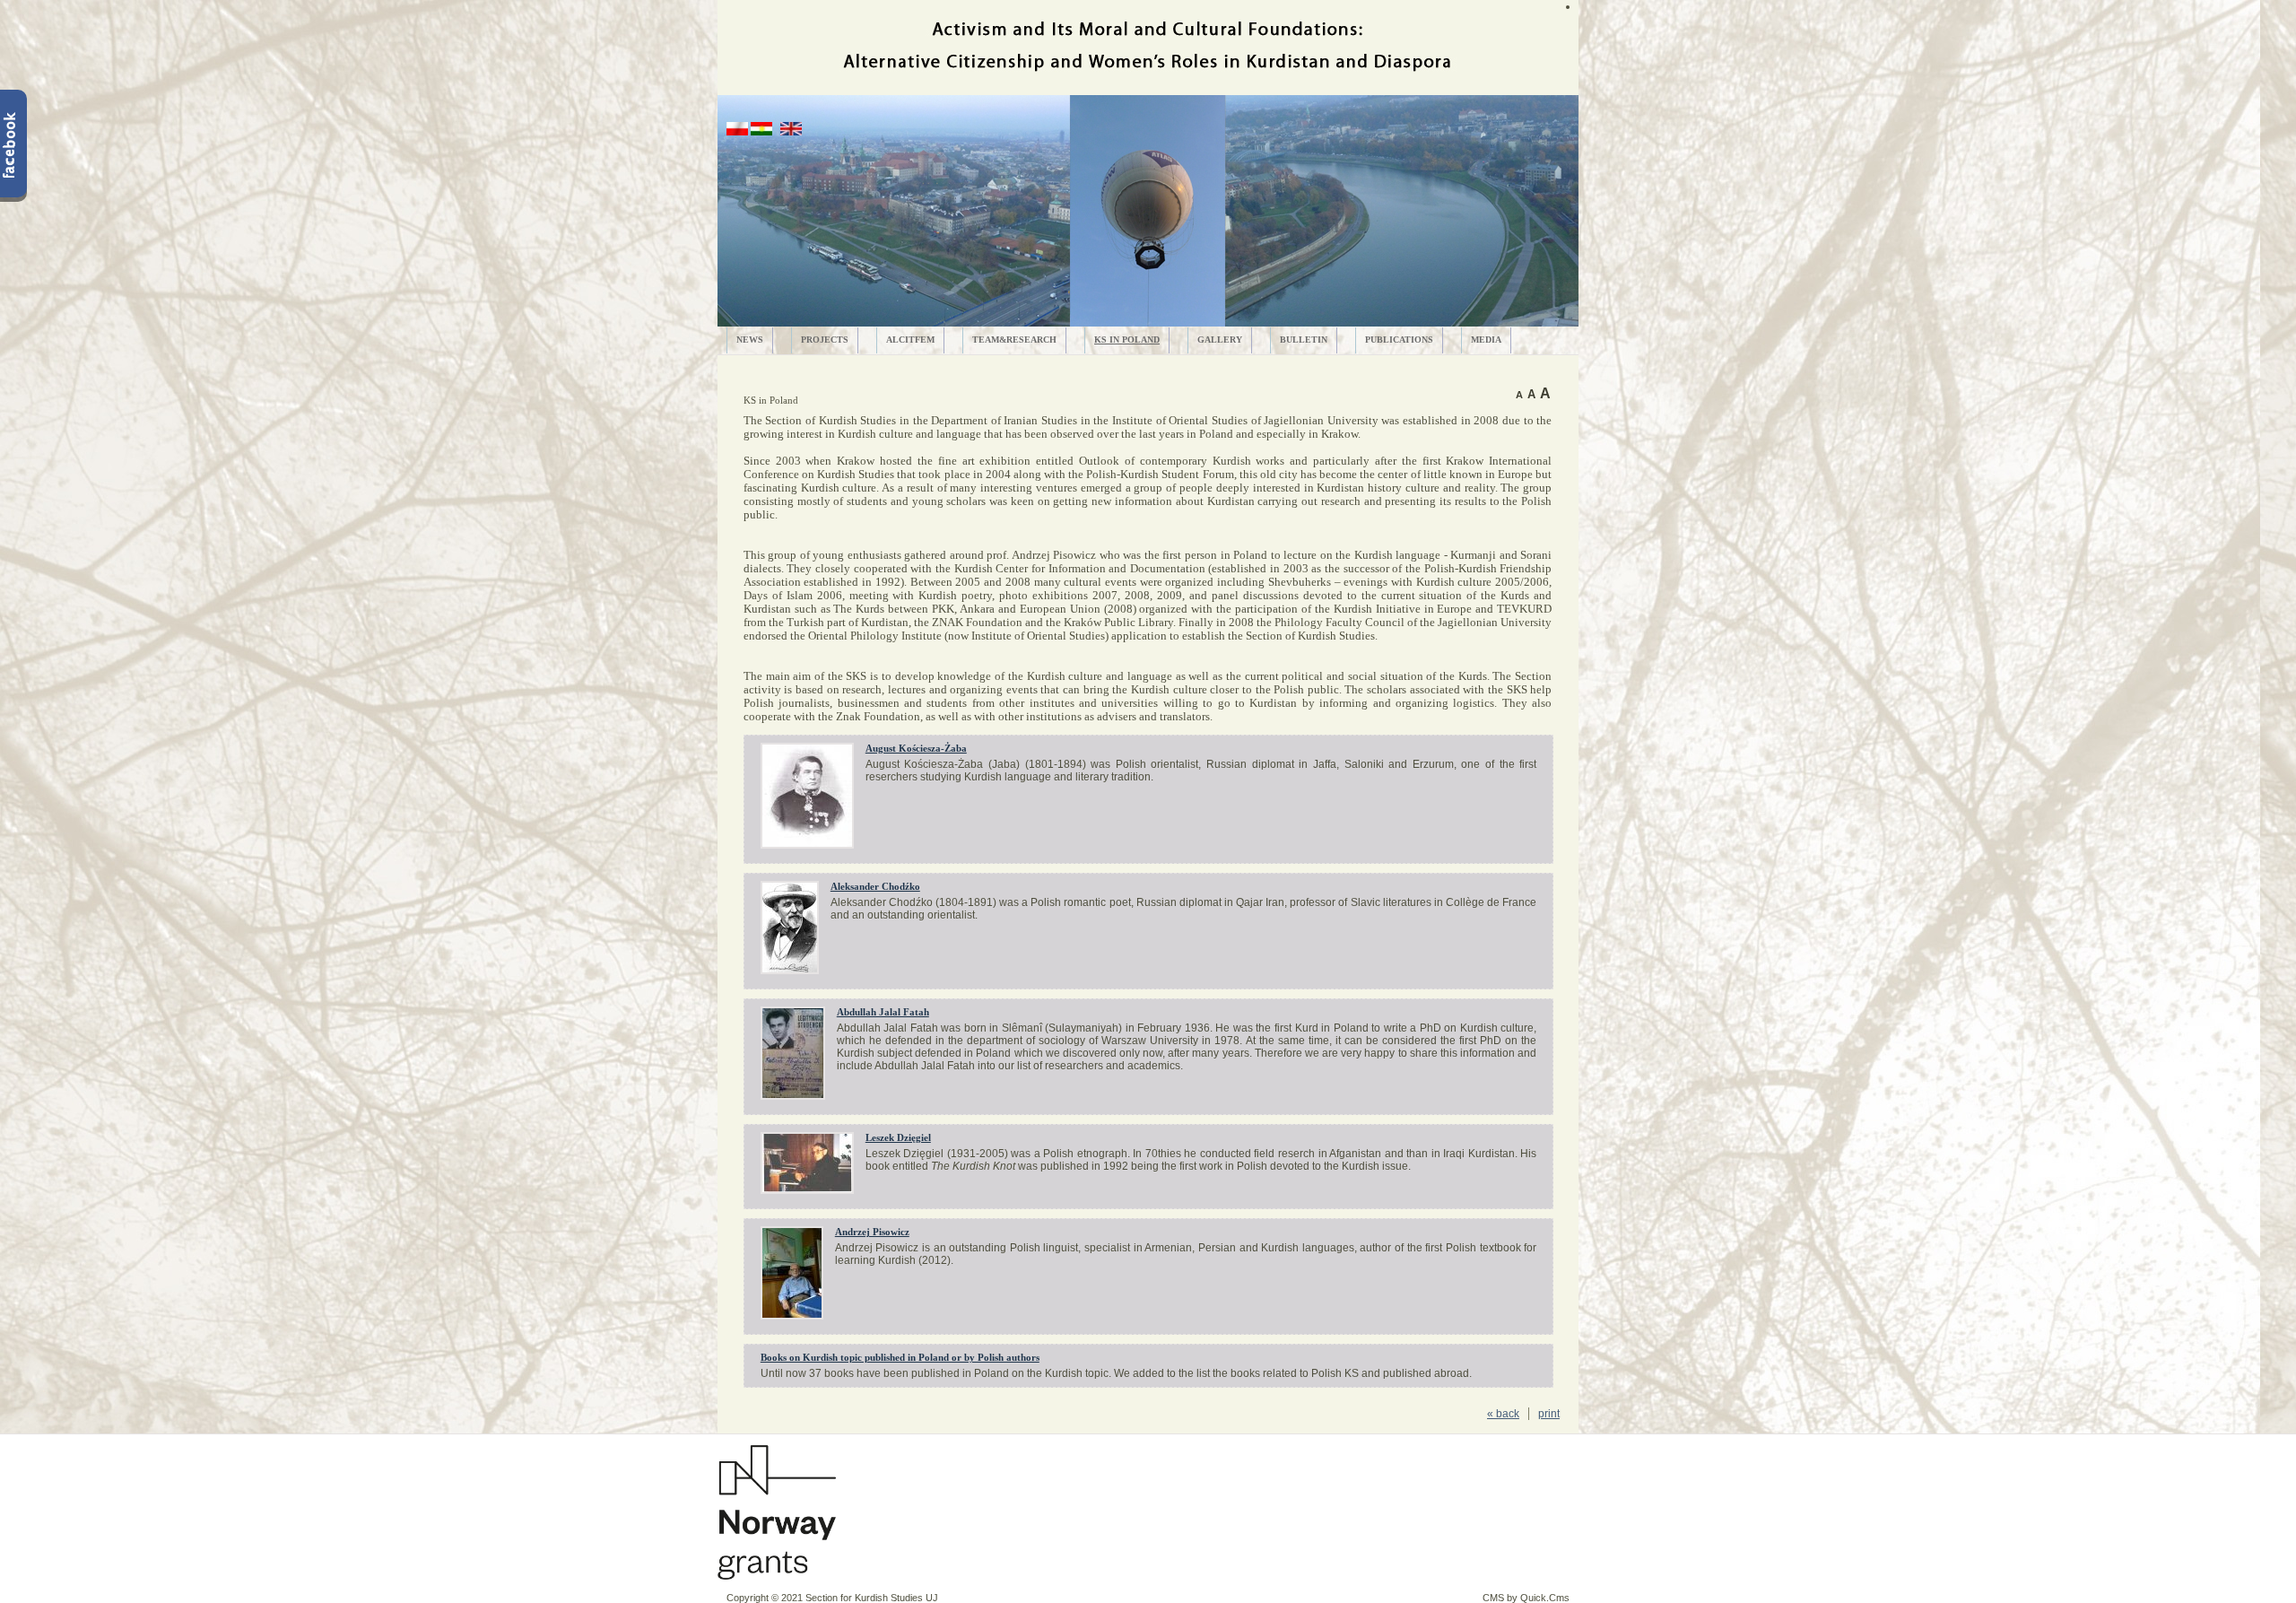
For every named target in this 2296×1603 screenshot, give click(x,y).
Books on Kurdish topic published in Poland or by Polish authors (900, 1357)
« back (1503, 1414)
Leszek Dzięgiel (898, 1137)
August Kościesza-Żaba (916, 748)
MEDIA (1486, 340)
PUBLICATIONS (1399, 340)
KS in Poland (1127, 340)
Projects (825, 340)
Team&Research (1014, 340)
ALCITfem (910, 340)
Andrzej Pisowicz (872, 1232)
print (1549, 1414)
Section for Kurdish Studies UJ (872, 1598)
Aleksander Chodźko (875, 886)
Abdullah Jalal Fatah (883, 1012)
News (750, 340)
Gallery (1220, 340)
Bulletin (1304, 340)
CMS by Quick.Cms (1526, 1598)
